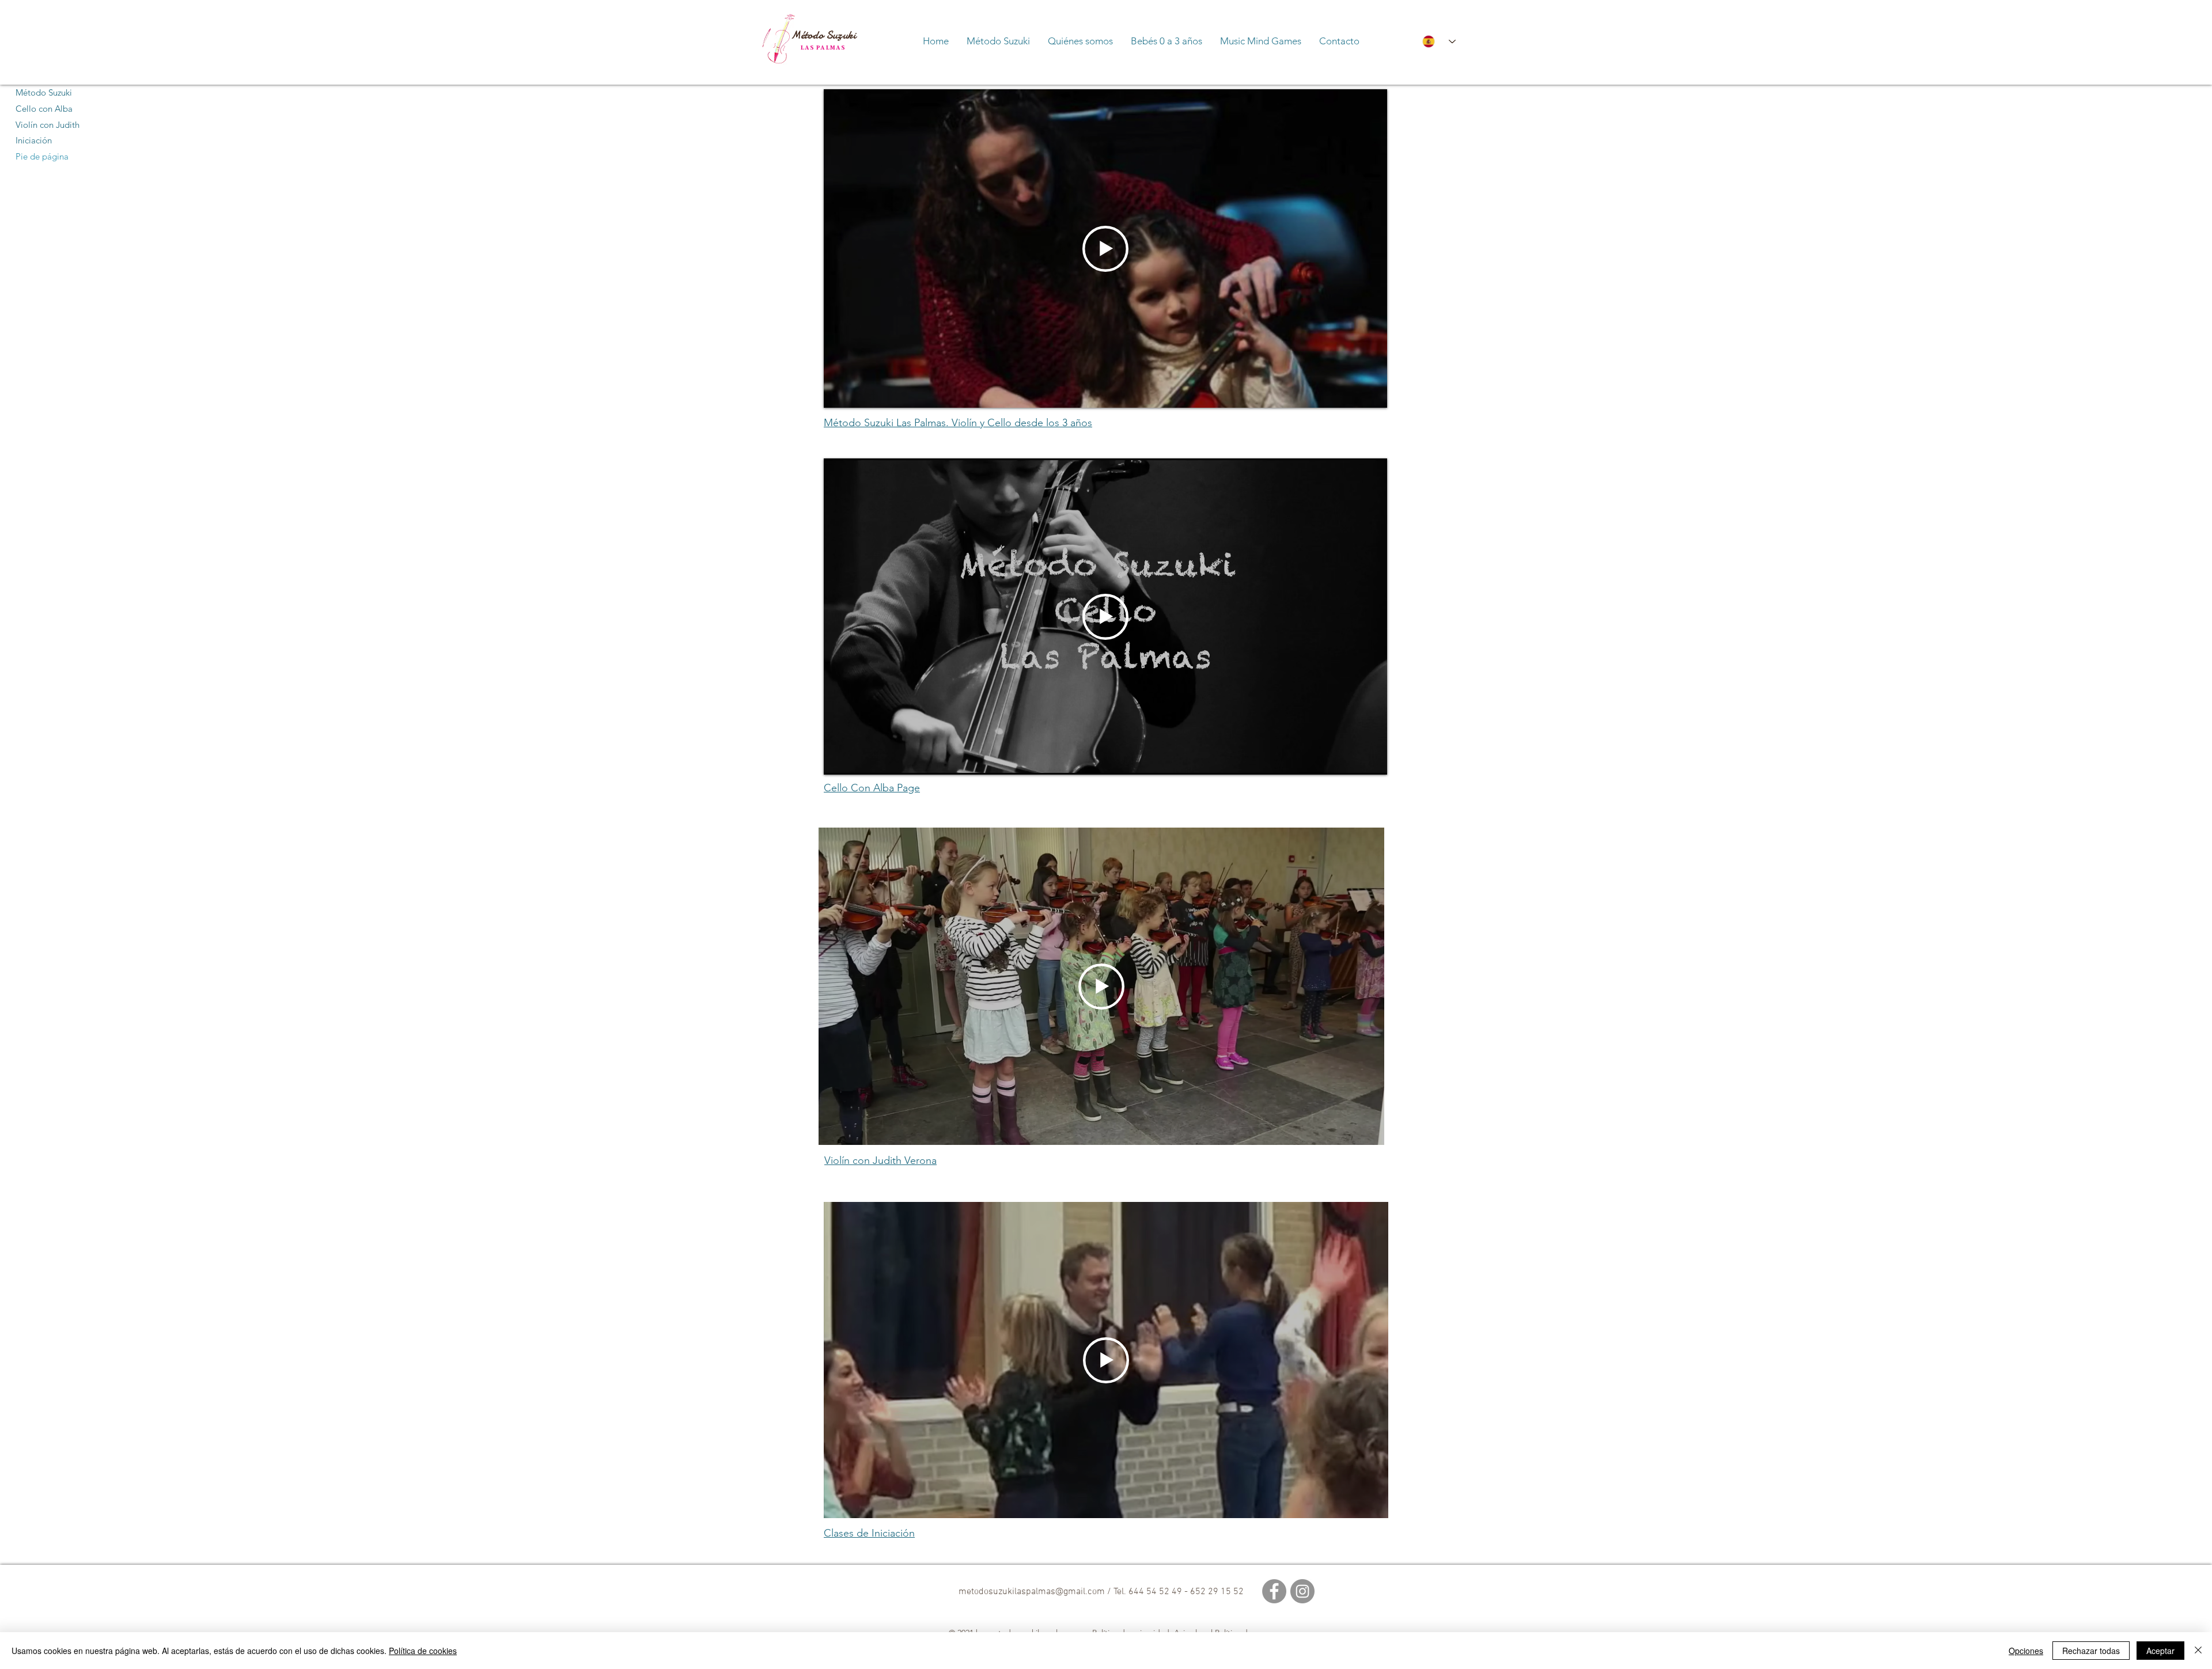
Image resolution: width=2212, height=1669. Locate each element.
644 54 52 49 (1156, 1592)
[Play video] (1105, 249)
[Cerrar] (2198, 1651)
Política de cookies (423, 1651)
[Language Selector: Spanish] (1434, 41)
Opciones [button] (2026, 1651)
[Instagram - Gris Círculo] (1302, 1591)
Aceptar (2160, 1651)
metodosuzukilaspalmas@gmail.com (1032, 1592)
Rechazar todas (2091, 1651)
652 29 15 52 (1217, 1592)
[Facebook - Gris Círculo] (1274, 1591)
